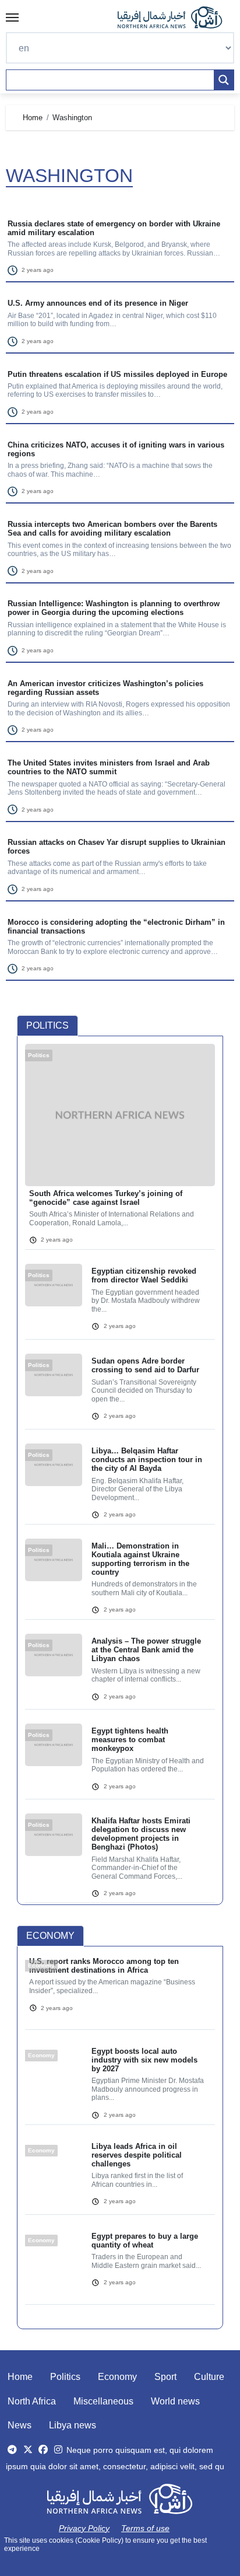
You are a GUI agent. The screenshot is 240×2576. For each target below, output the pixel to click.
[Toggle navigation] (12, 18)
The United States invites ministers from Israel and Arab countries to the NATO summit (109, 767)
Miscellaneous (103, 2401)
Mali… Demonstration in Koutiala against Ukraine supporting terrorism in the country (140, 1559)
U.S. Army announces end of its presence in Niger (98, 303)
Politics (65, 2377)
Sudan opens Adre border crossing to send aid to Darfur (145, 1365)
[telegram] (12, 2450)
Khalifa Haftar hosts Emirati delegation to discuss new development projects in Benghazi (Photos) (141, 1834)
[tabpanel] (120, 1481)
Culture (209, 2377)
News (20, 2425)
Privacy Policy (84, 2528)
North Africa (32, 2401)
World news (175, 2401)
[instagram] (58, 2450)
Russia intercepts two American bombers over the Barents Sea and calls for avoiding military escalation (112, 529)
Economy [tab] (50, 1936)
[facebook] (43, 2450)
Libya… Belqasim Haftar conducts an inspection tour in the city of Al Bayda (147, 1460)
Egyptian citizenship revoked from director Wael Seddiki (144, 1275)
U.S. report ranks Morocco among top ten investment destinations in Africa (104, 1966)
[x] (28, 2450)
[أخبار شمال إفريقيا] (176, 18)
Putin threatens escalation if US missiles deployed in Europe (117, 374)
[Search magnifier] (224, 80)
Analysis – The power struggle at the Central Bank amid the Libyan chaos (146, 1650)
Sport (165, 2377)
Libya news (73, 2425)
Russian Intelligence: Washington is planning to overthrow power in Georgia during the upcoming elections (114, 608)
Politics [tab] (47, 1025)
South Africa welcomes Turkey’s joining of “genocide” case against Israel (106, 1198)
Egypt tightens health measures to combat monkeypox (130, 1740)
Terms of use (145, 2528)
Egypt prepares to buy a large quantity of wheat (145, 2241)
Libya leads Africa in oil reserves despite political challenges (137, 2155)
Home (20, 2377)
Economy (117, 2377)
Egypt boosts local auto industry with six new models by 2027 (144, 2060)
